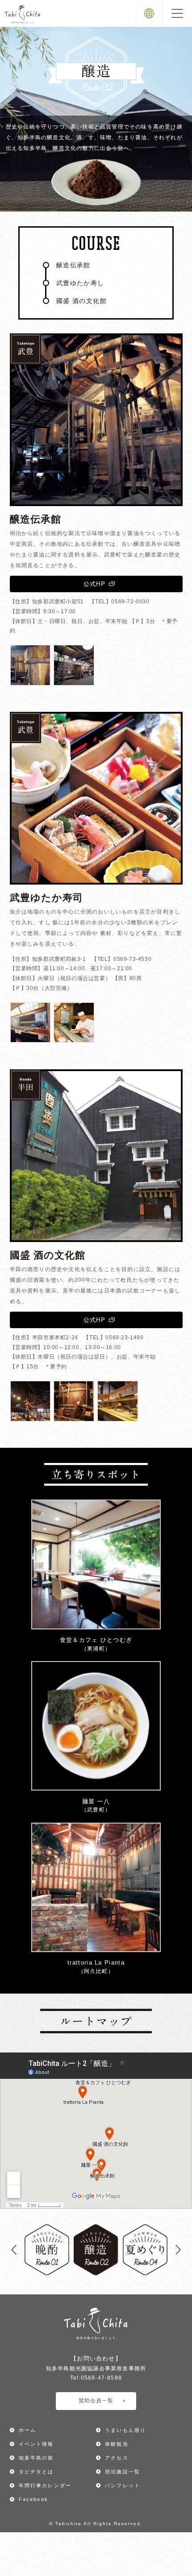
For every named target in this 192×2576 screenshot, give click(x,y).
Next (178, 2250)
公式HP (94, 584)
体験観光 (117, 2444)
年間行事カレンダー (45, 2485)
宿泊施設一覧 (123, 2472)
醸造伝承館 (73, 265)
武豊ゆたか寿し (80, 283)
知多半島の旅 (36, 2458)
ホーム (28, 2430)
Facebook (34, 2499)
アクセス (117, 2458)
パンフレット (123, 2485)
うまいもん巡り (125, 2430)
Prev (14, 2250)
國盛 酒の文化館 (81, 301)
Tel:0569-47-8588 (96, 2378)
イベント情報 (36, 2444)
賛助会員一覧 (96, 2401)
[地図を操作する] (96, 2131)
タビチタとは (36, 2472)
